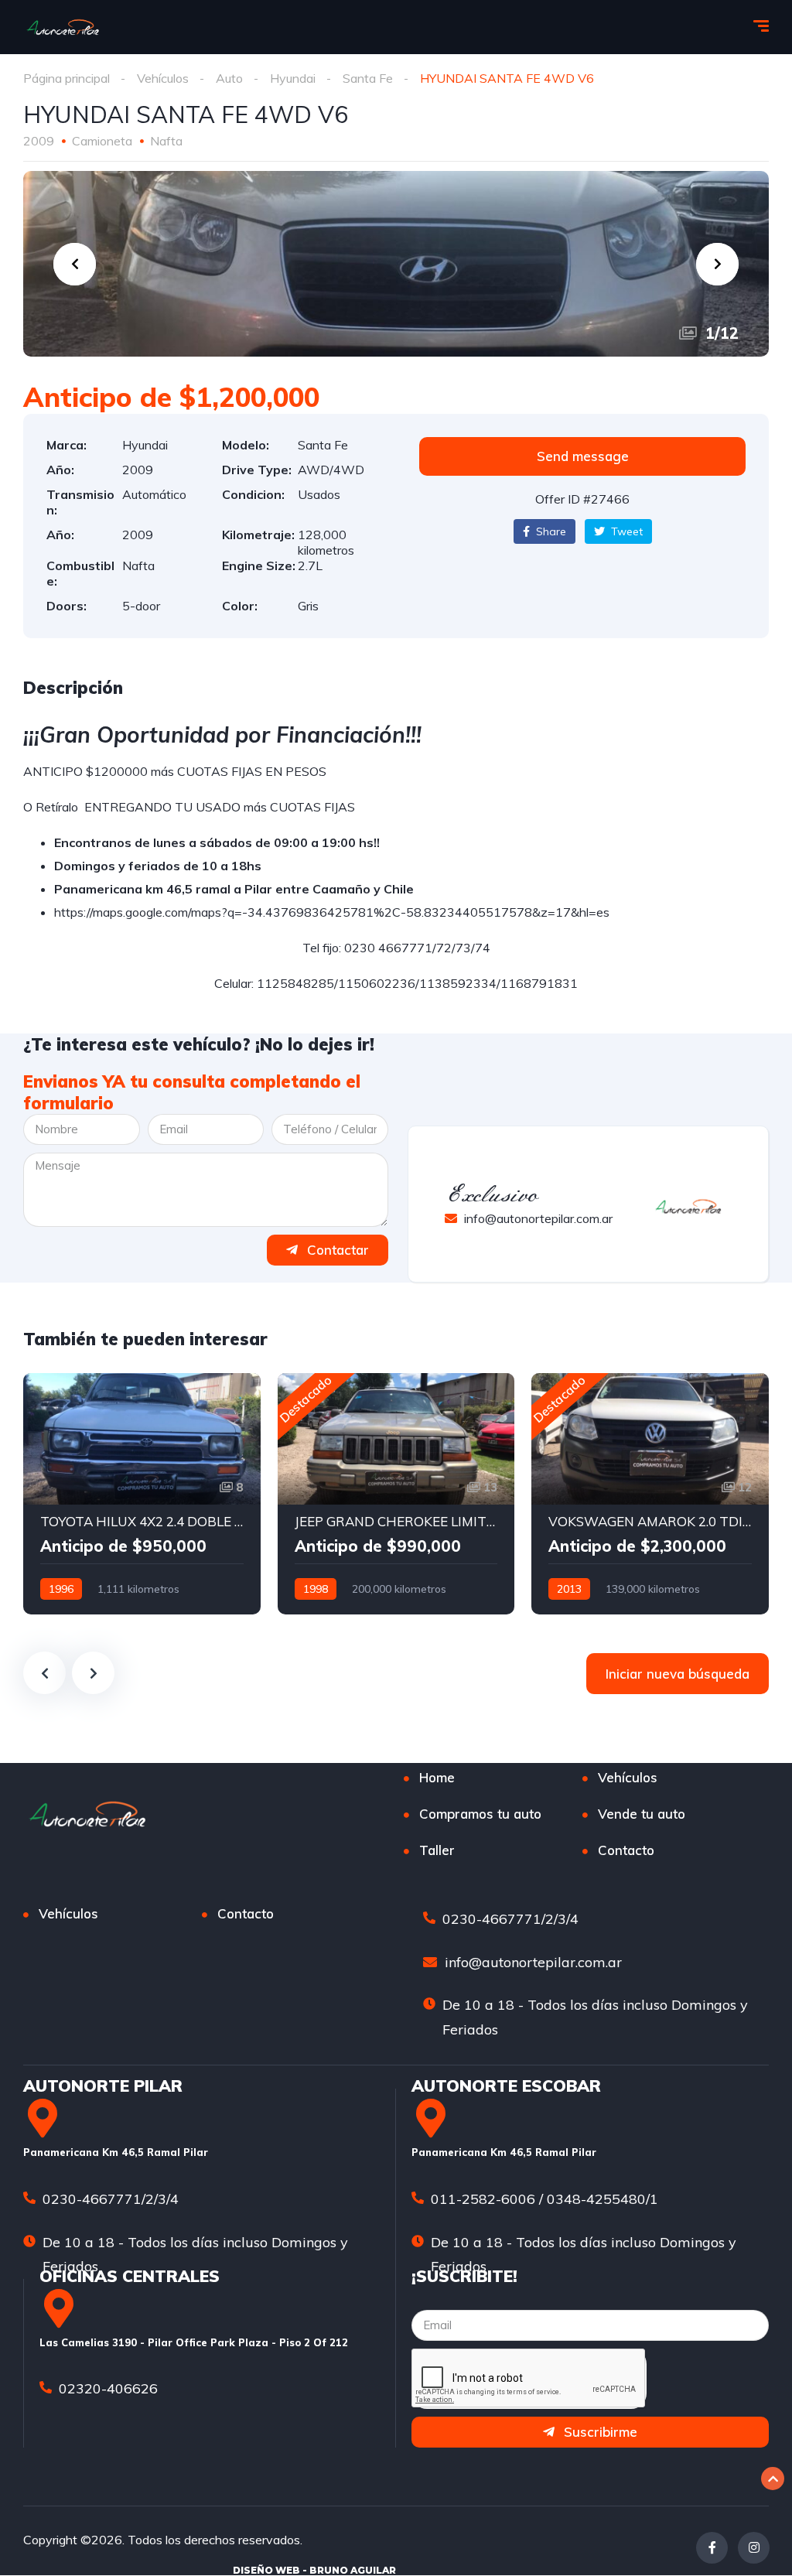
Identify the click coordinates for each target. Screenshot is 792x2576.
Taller (437, 1850)
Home (437, 1777)
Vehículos (163, 78)
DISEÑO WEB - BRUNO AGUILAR (314, 2570)
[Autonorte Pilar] (63, 27)
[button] (582, 456)
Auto (229, 78)
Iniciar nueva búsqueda (678, 1674)
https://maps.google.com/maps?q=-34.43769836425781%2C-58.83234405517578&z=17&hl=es (332, 912)
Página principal (67, 78)
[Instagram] (754, 2548)
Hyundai (293, 78)
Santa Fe (368, 78)
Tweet (625, 531)
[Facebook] (712, 2548)
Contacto (626, 1850)
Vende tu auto (642, 1814)
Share (550, 531)
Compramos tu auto (480, 1814)
